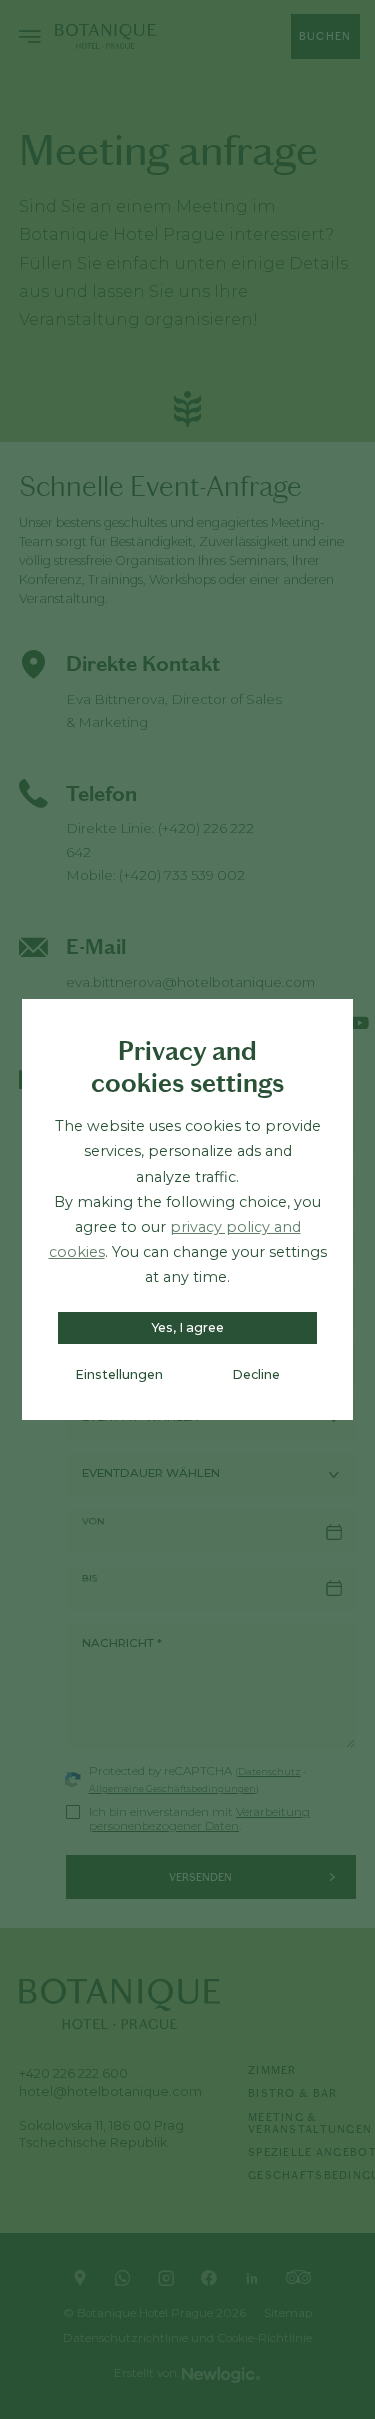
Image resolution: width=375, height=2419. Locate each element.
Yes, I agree (187, 1327)
